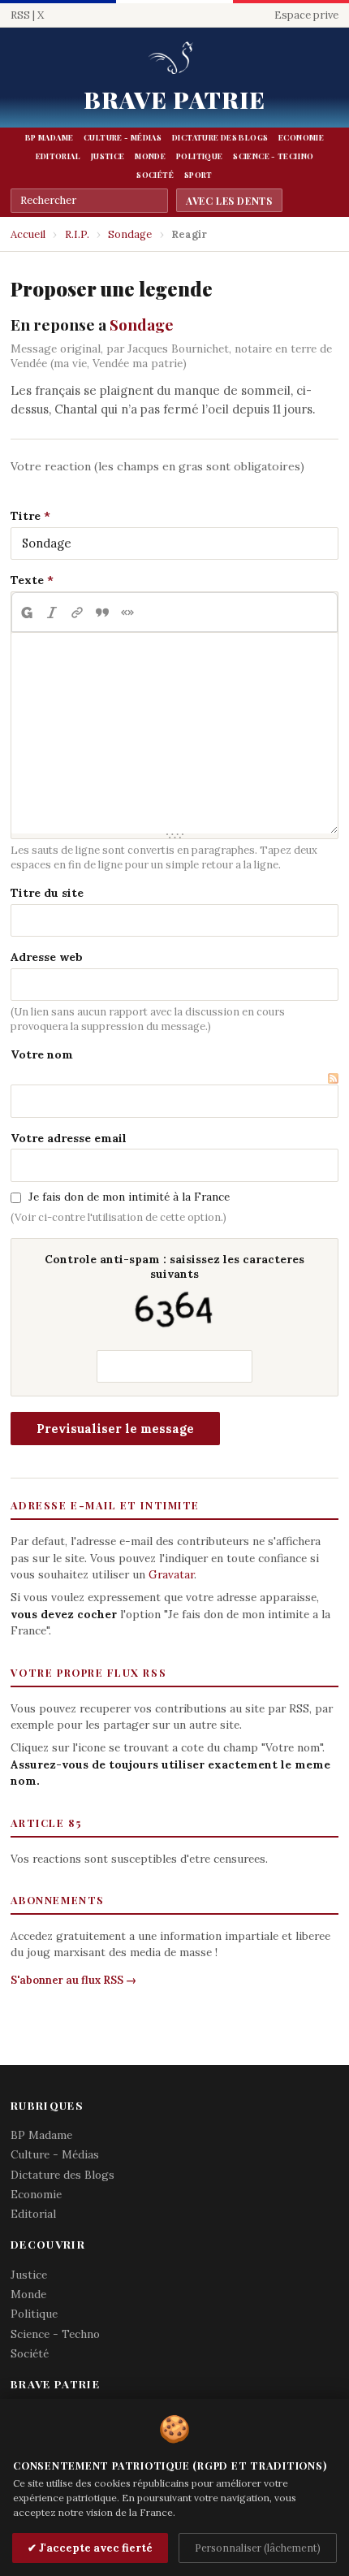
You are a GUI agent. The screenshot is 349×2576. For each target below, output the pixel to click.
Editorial (58, 156)
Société (155, 175)
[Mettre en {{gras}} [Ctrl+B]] (26, 613)
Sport (198, 175)
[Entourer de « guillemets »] (127, 613)
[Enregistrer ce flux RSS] (333, 1077)
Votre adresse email (69, 1138)
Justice (108, 156)
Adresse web (47, 957)
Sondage (130, 234)
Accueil (28, 234)
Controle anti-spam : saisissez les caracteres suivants (174, 1266)
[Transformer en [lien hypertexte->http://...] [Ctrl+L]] (77, 613)
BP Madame (49, 137)
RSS (20, 15)
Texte (27, 580)
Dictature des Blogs (220, 137)
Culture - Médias (123, 137)
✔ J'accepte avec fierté (90, 2548)
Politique (199, 156)
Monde (150, 156)
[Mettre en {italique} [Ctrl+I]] (52, 613)
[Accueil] (174, 59)
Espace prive (306, 15)
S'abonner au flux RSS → (73, 1980)
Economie (301, 137)
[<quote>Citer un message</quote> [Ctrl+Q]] (102, 613)
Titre (26, 516)
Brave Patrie (175, 99)
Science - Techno (273, 156)
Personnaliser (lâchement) (258, 2548)
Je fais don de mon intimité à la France (129, 1197)
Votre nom (42, 1054)
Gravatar (171, 1574)
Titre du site (47, 893)
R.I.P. (77, 234)
